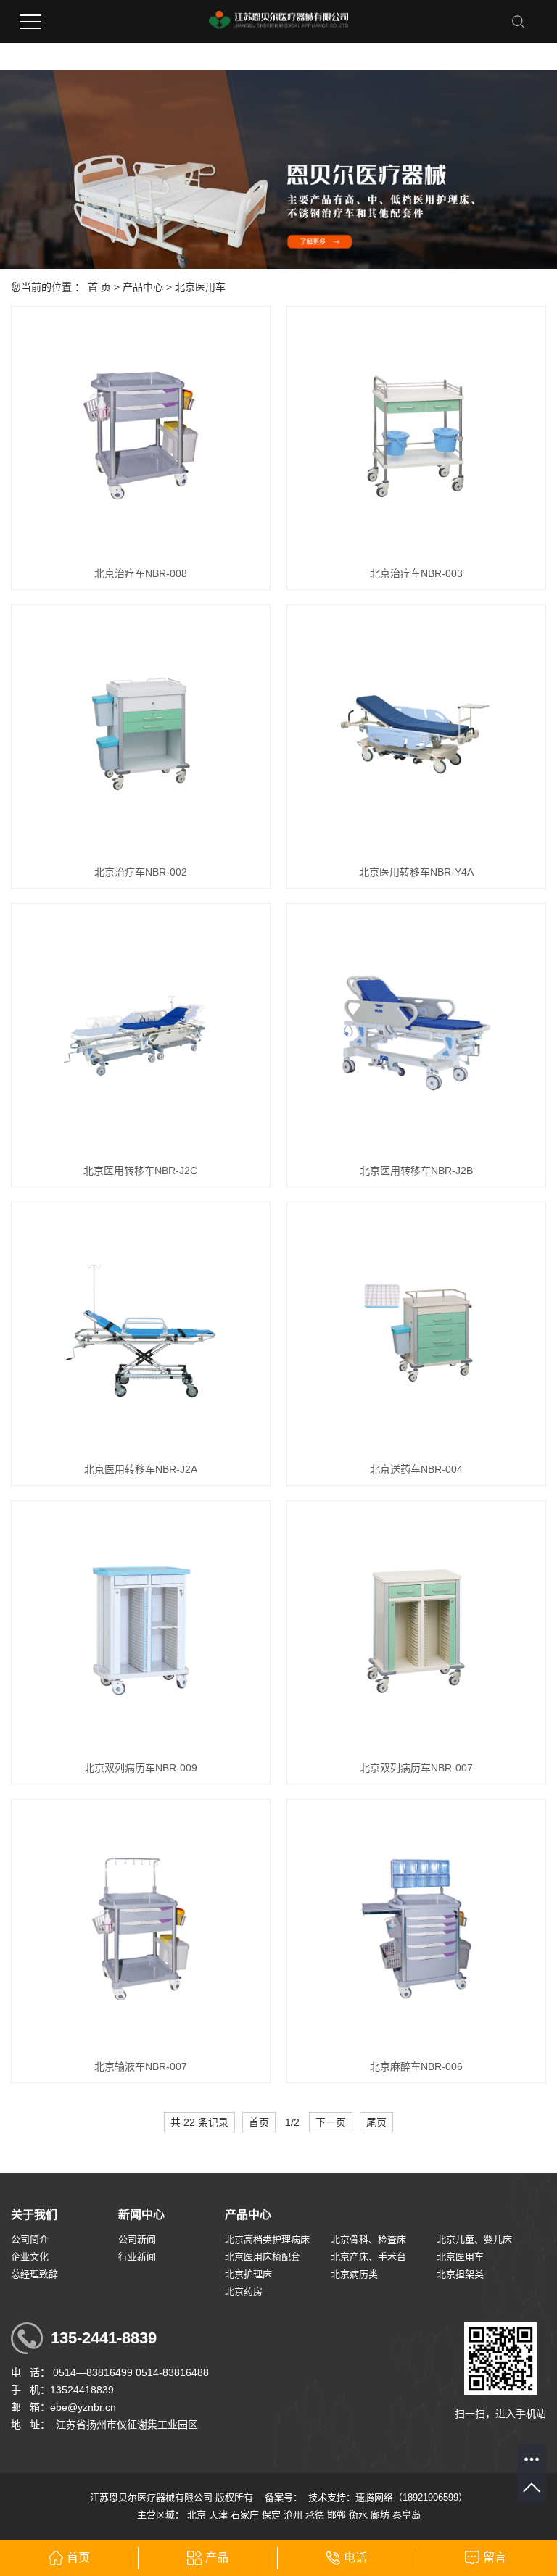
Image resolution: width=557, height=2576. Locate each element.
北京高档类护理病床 (267, 2239)
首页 (259, 2122)
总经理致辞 (34, 2274)
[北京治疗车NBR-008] (140, 435)
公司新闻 (137, 2239)
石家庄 (245, 2515)
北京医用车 (200, 287)
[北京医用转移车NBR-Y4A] (416, 734)
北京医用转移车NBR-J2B (416, 1171)
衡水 (358, 2515)
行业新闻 (137, 2257)
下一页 (331, 2122)
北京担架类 (460, 2274)
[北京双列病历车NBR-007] (416, 1630)
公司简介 (30, 2239)
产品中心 (143, 287)
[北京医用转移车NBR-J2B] (416, 1033)
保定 (271, 2515)
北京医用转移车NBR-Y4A (416, 872)
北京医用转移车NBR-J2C (140, 1171)
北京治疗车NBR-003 (416, 573)
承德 (315, 2515)
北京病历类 (354, 2274)
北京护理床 (248, 2274)
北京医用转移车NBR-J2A (141, 1469)
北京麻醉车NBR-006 (416, 2066)
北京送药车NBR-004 (416, 1469)
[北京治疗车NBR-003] (416, 435)
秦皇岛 (407, 2515)
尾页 (376, 2122)
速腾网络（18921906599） (412, 2497)
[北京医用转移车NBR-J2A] (140, 1331)
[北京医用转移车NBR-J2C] (140, 1033)
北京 (197, 2515)
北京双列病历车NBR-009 (141, 1768)
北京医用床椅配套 (263, 2257)
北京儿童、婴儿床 (474, 2239)
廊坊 (380, 2515)
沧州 (293, 2515)
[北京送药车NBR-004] (416, 1331)
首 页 (99, 287)
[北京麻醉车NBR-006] (416, 1928)
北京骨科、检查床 (368, 2239)
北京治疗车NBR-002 (141, 872)
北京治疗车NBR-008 (141, 573)
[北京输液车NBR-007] (140, 1928)
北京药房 (244, 2292)
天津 (218, 2515)
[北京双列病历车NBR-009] (140, 1630)
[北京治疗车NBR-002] (140, 734)
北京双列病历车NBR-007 (416, 1768)
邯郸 (337, 2515)
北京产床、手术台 (368, 2257)
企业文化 (30, 2257)
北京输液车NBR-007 (141, 2066)
